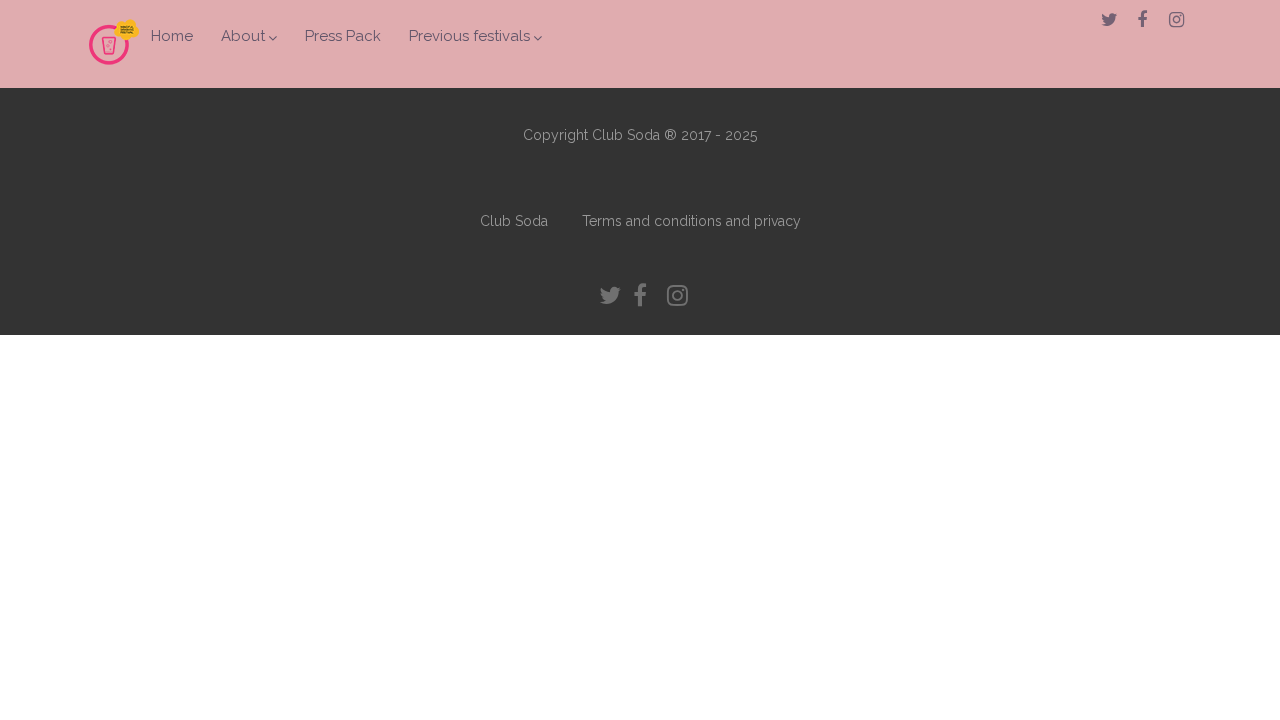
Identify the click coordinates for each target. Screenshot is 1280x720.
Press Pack (343, 36)
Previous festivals (469, 36)
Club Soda (514, 221)
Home (172, 36)
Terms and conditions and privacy (691, 221)
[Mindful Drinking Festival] (114, 72)
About (243, 36)
